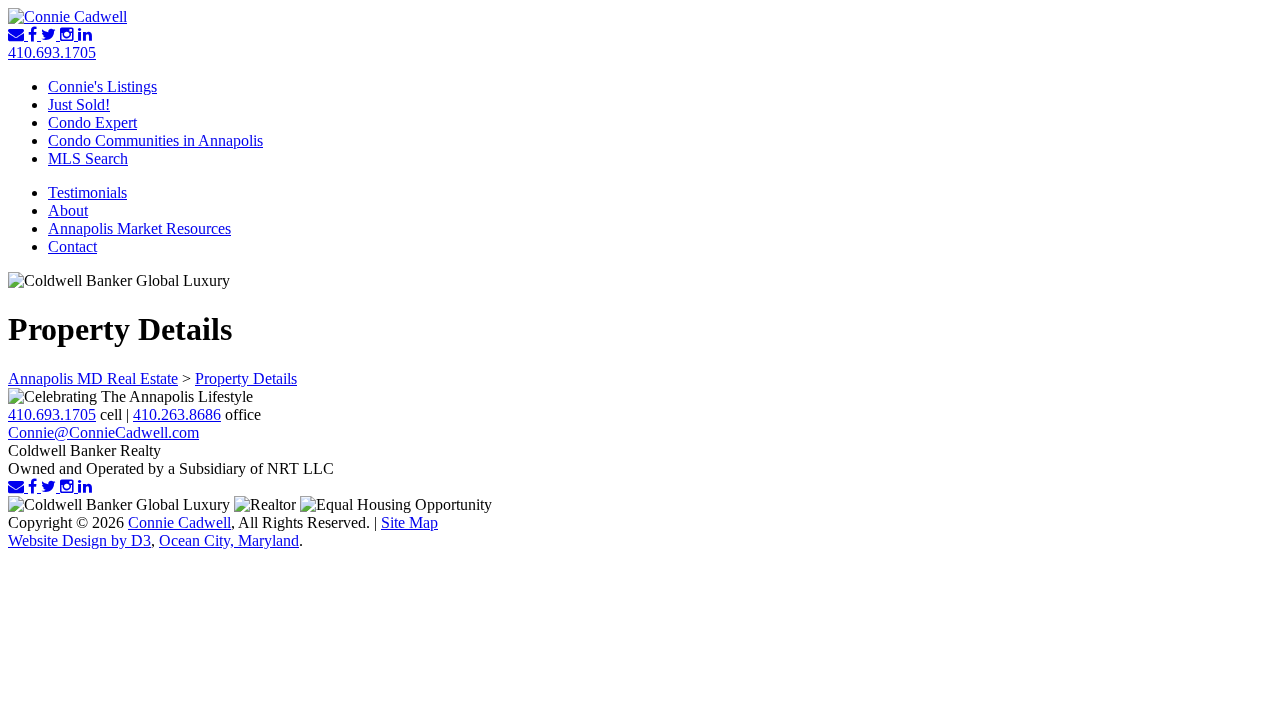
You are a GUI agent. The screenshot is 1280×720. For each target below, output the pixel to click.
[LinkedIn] (85, 34)
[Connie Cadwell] (67, 16)
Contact (72, 246)
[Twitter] (50, 34)
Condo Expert (92, 122)
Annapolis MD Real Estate (93, 378)
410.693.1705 (52, 52)
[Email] (18, 34)
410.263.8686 (177, 414)
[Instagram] (69, 34)
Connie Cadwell (179, 522)
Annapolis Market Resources (139, 228)
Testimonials (87, 192)
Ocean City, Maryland (229, 540)
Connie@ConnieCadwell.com (103, 432)
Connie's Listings (102, 86)
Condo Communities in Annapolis (155, 140)
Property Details (246, 378)
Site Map (409, 522)
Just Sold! (79, 104)
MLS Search (88, 158)
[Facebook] (34, 34)
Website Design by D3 (79, 540)
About (68, 210)
